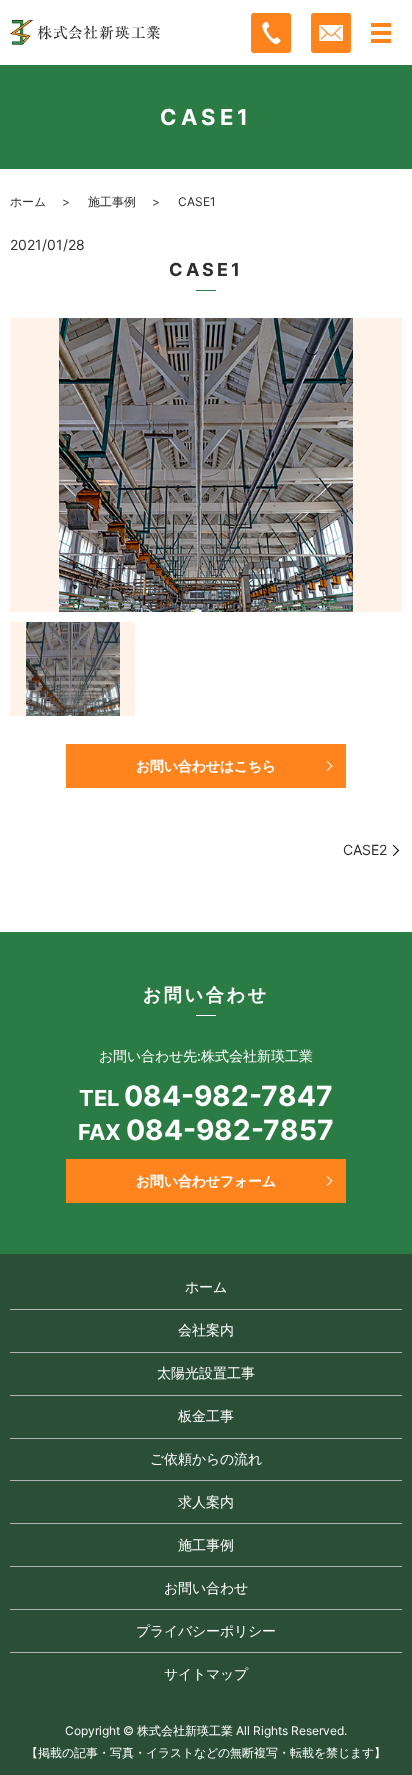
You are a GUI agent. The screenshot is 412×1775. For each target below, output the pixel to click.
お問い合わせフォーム (206, 1180)
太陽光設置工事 (206, 1372)
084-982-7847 (228, 1096)
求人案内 (206, 1501)
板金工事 (206, 1415)
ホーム (28, 201)
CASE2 (365, 849)
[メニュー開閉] (381, 33)
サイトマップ (206, 1673)
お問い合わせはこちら (206, 765)
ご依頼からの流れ (206, 1458)
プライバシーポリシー (206, 1630)
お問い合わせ (206, 1587)
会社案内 (206, 1329)
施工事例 (112, 201)
